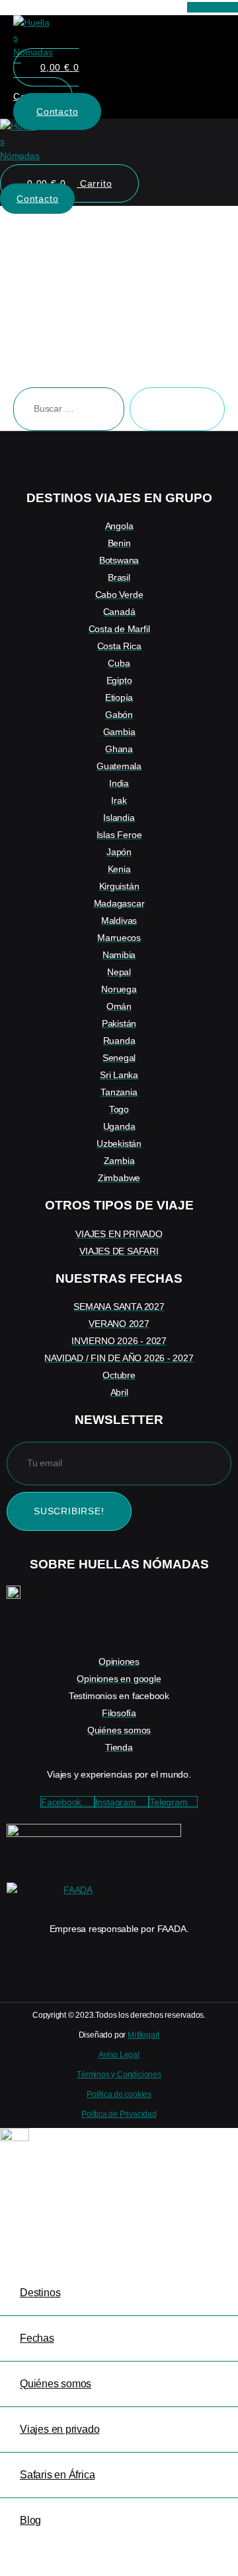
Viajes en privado (59, 2429)
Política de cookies (119, 2094)
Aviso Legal (119, 2055)
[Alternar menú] (119, 170)
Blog (30, 2520)
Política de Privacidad (119, 2114)
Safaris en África (57, 2475)
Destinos (40, 2293)
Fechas (37, 2338)
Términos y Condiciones (119, 2075)
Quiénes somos (56, 2384)
